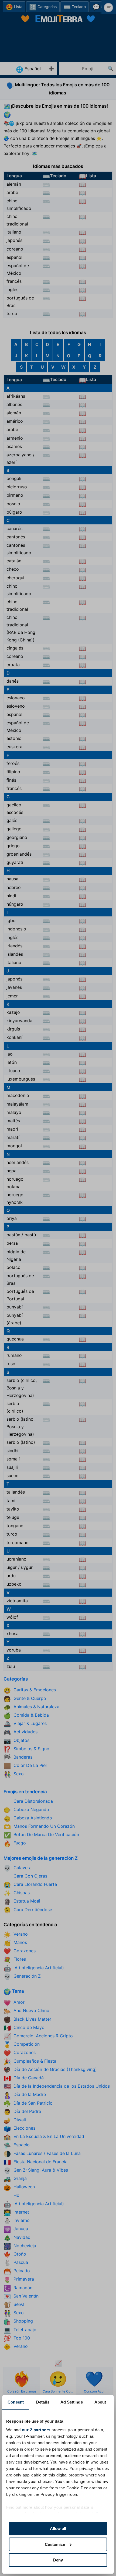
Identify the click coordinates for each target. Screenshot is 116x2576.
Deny (58, 2560)
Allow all (58, 2529)
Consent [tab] (16, 2402)
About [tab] (100, 2402)
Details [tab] (43, 2402)
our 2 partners (36, 2430)
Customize (55, 2544)
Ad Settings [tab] (72, 2402)
